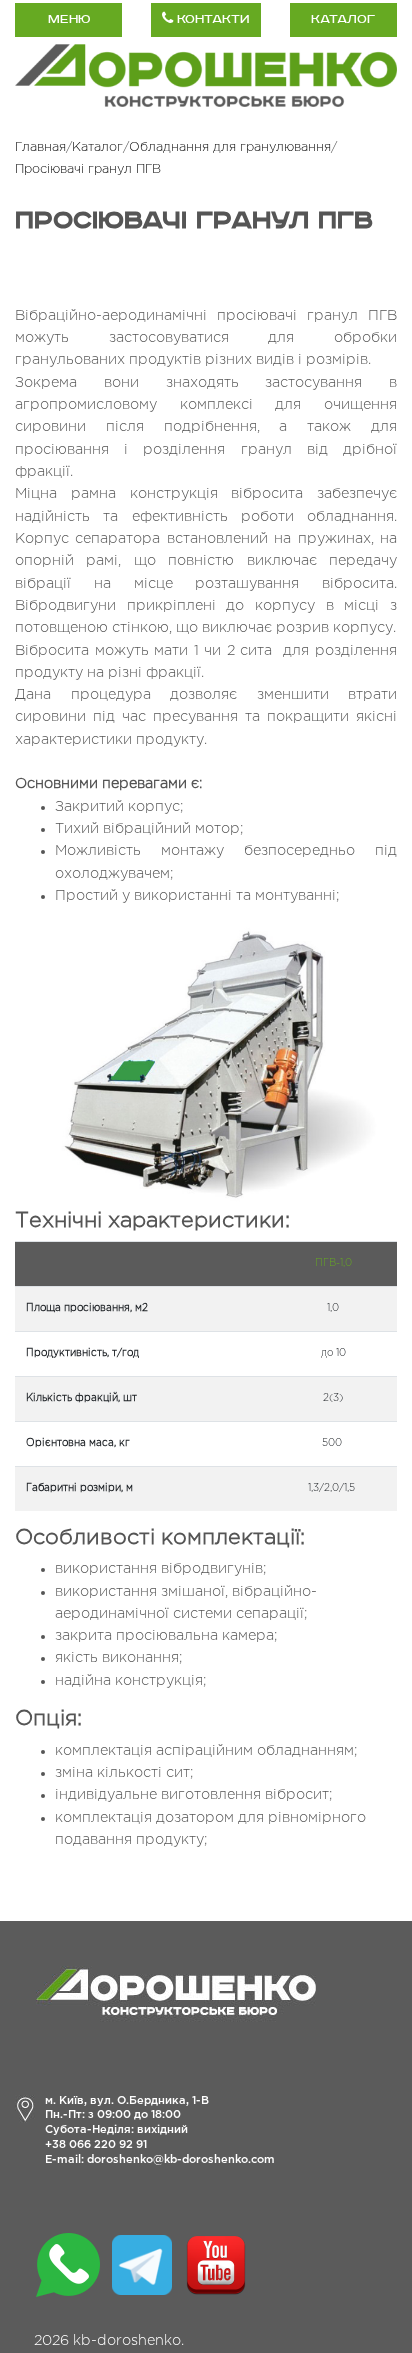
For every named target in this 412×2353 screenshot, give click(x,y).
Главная (40, 147)
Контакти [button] (211, 19)
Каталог (343, 19)
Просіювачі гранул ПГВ (88, 169)
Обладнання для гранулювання (230, 147)
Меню (69, 19)
